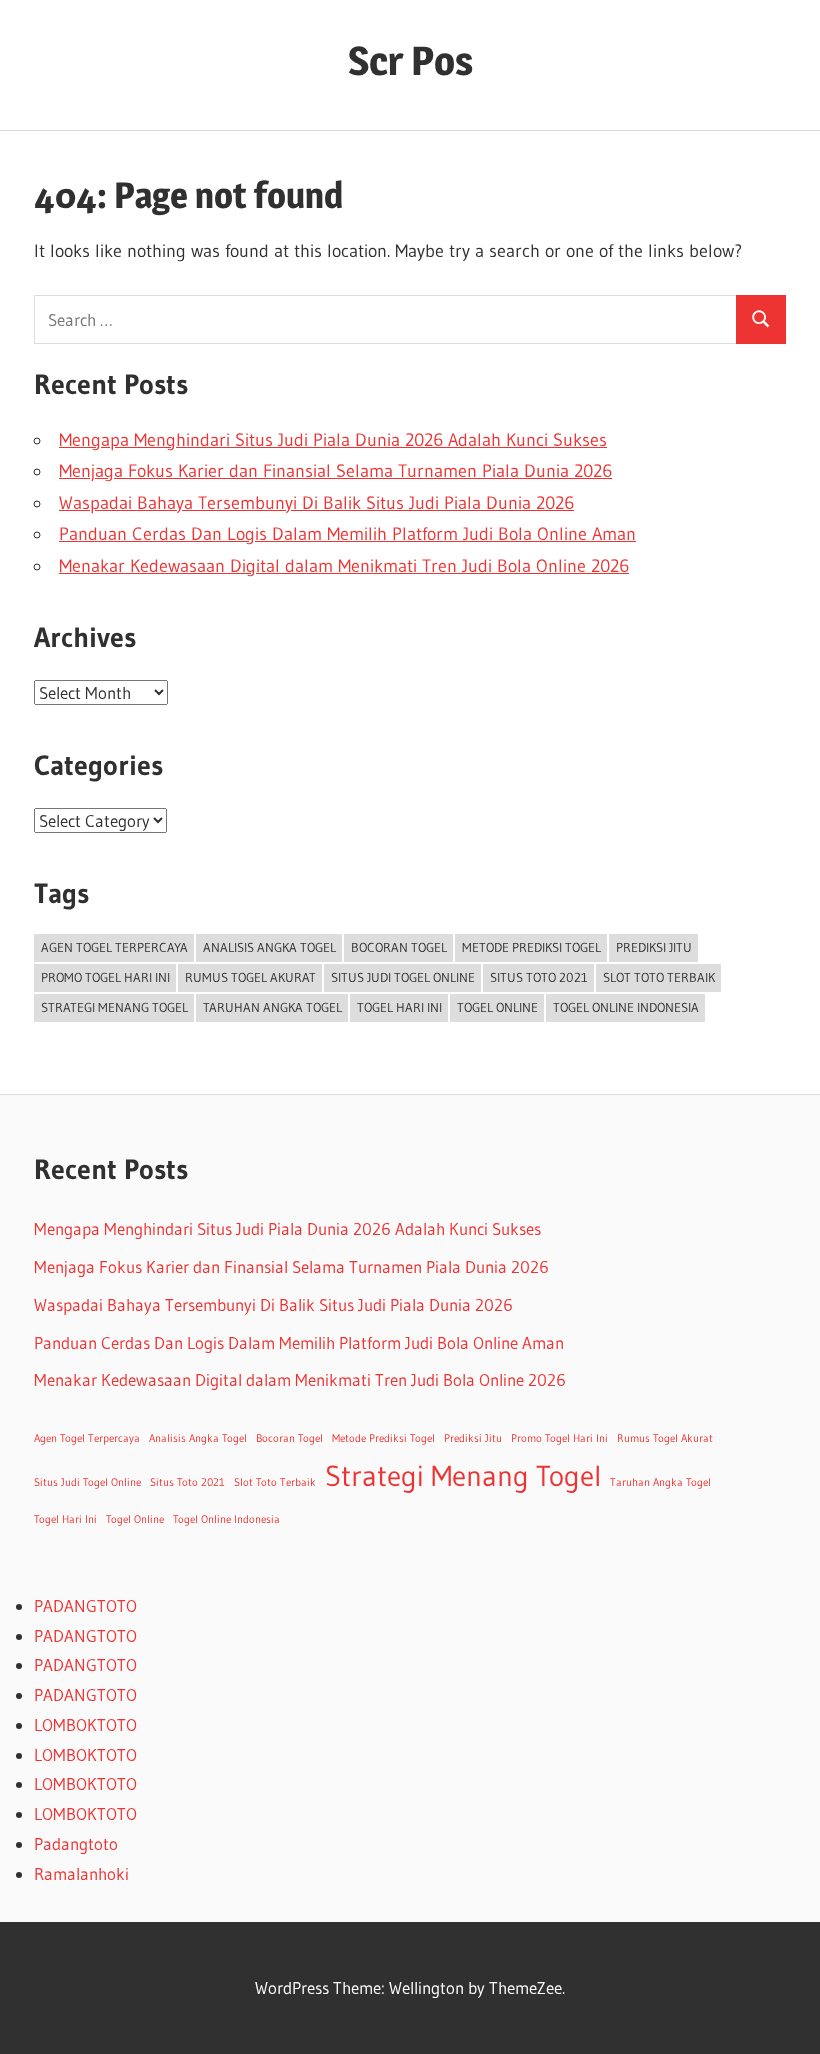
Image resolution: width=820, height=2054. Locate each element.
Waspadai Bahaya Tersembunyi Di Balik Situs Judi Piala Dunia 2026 (316, 503)
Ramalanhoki (81, 1873)
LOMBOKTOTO (85, 1724)
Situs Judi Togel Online (403, 977)
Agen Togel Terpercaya (114, 947)
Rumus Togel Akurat (250, 977)
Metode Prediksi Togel (531, 947)
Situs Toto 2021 (539, 977)
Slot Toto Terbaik (659, 977)
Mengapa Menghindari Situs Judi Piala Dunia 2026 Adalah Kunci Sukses (333, 440)
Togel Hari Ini (399, 1007)
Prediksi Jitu (654, 947)
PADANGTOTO (85, 1605)
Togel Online (497, 1007)
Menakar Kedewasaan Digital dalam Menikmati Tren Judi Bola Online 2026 (344, 566)
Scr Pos (410, 60)
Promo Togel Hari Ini (105, 977)
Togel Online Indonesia (626, 1007)
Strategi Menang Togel (114, 1007)
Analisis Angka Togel (269, 947)
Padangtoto (76, 1843)
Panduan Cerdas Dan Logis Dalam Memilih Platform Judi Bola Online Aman (347, 534)
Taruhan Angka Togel (272, 1007)
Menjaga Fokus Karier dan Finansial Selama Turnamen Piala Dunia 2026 (335, 471)
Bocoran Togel (399, 947)
